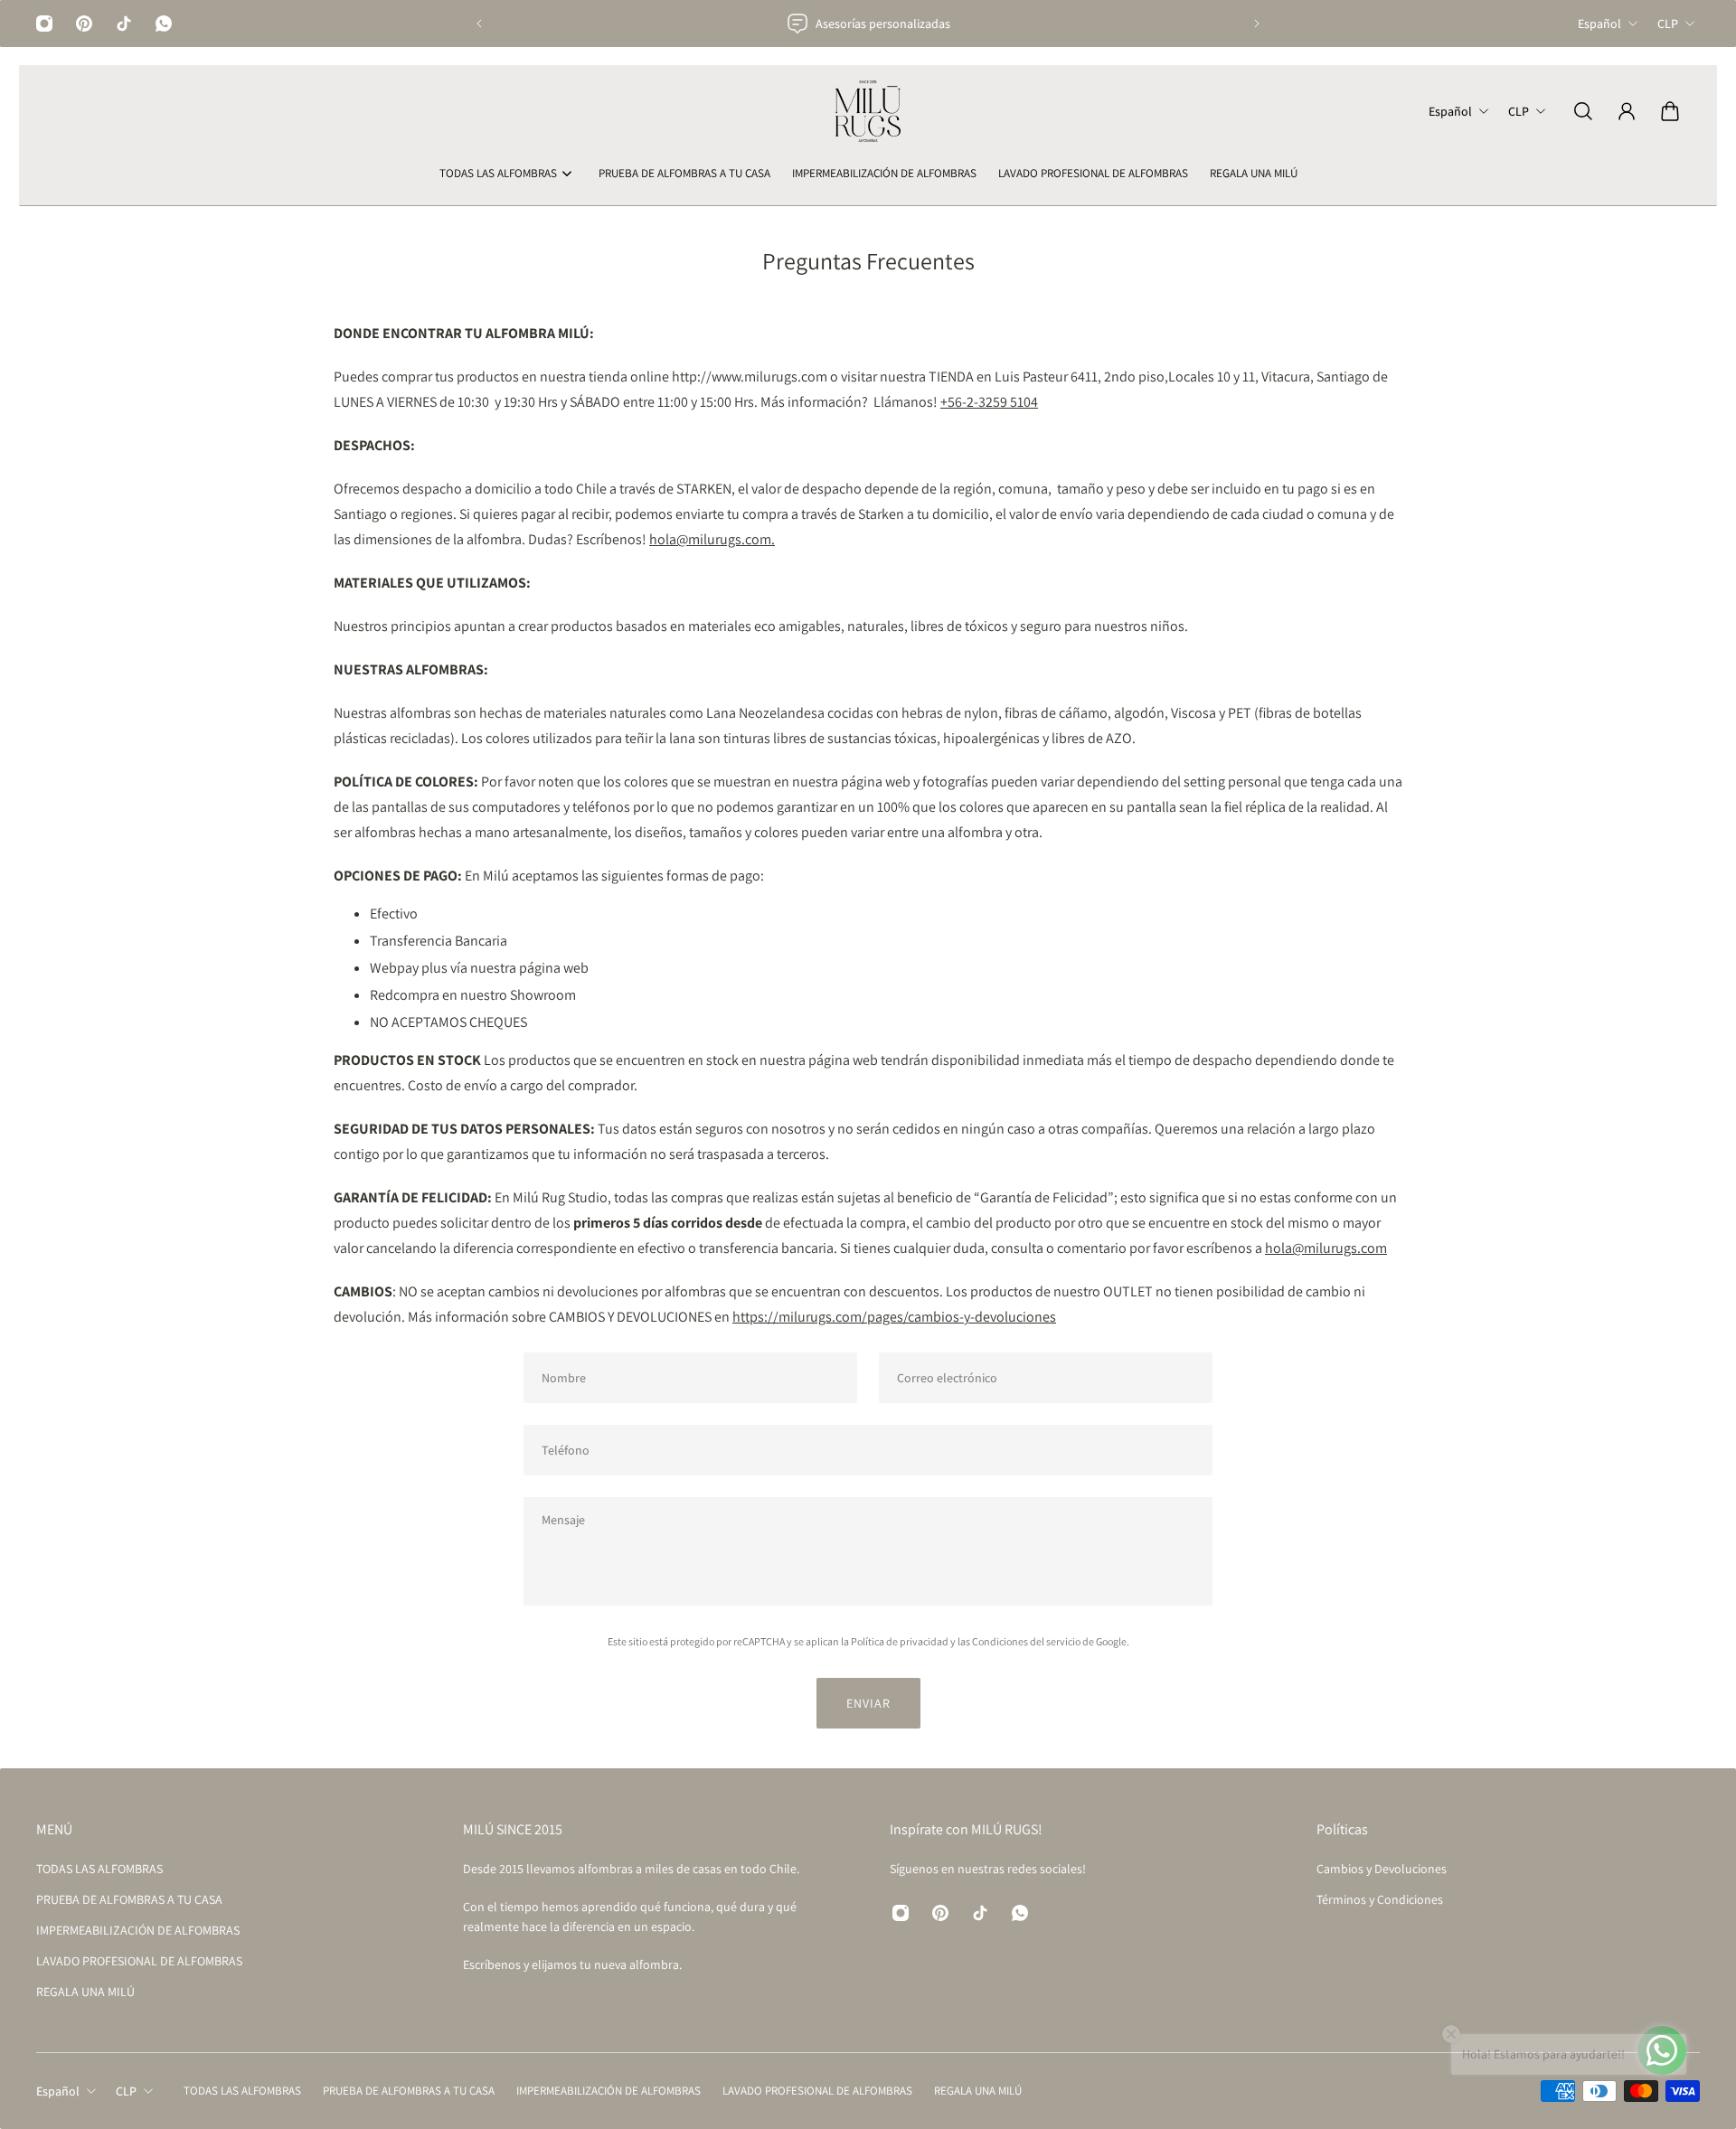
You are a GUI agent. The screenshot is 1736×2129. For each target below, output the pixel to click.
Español (1599, 24)
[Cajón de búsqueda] (1583, 111)
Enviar (868, 1703)
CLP (1668, 24)
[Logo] (868, 111)
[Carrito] (1670, 111)
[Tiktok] (124, 24)
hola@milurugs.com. (712, 539)
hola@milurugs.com (1326, 1248)
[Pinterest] (84, 24)
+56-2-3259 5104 (989, 402)
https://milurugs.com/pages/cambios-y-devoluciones (894, 1317)
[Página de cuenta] (1627, 111)
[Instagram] (44, 24)
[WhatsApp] (164, 24)
